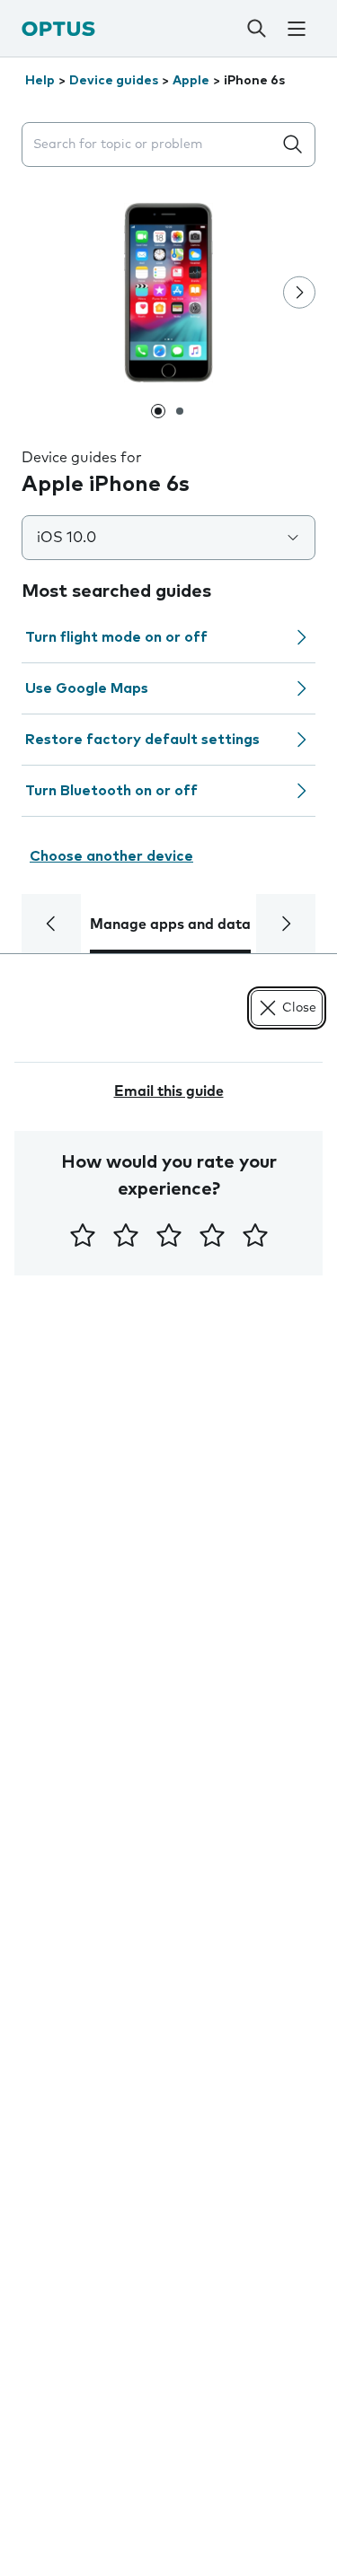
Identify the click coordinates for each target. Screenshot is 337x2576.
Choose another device (111, 856)
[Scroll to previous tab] (51, 924)
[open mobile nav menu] (297, 29)
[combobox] (151, 145)
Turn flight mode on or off (116, 637)
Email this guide (169, 1091)
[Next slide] (299, 293)
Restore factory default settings (142, 740)
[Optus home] (58, 28)
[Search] (256, 29)
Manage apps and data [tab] (170, 924)
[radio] (83, 1235)
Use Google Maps (87, 688)
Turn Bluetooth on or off (111, 791)
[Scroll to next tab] (286, 924)
